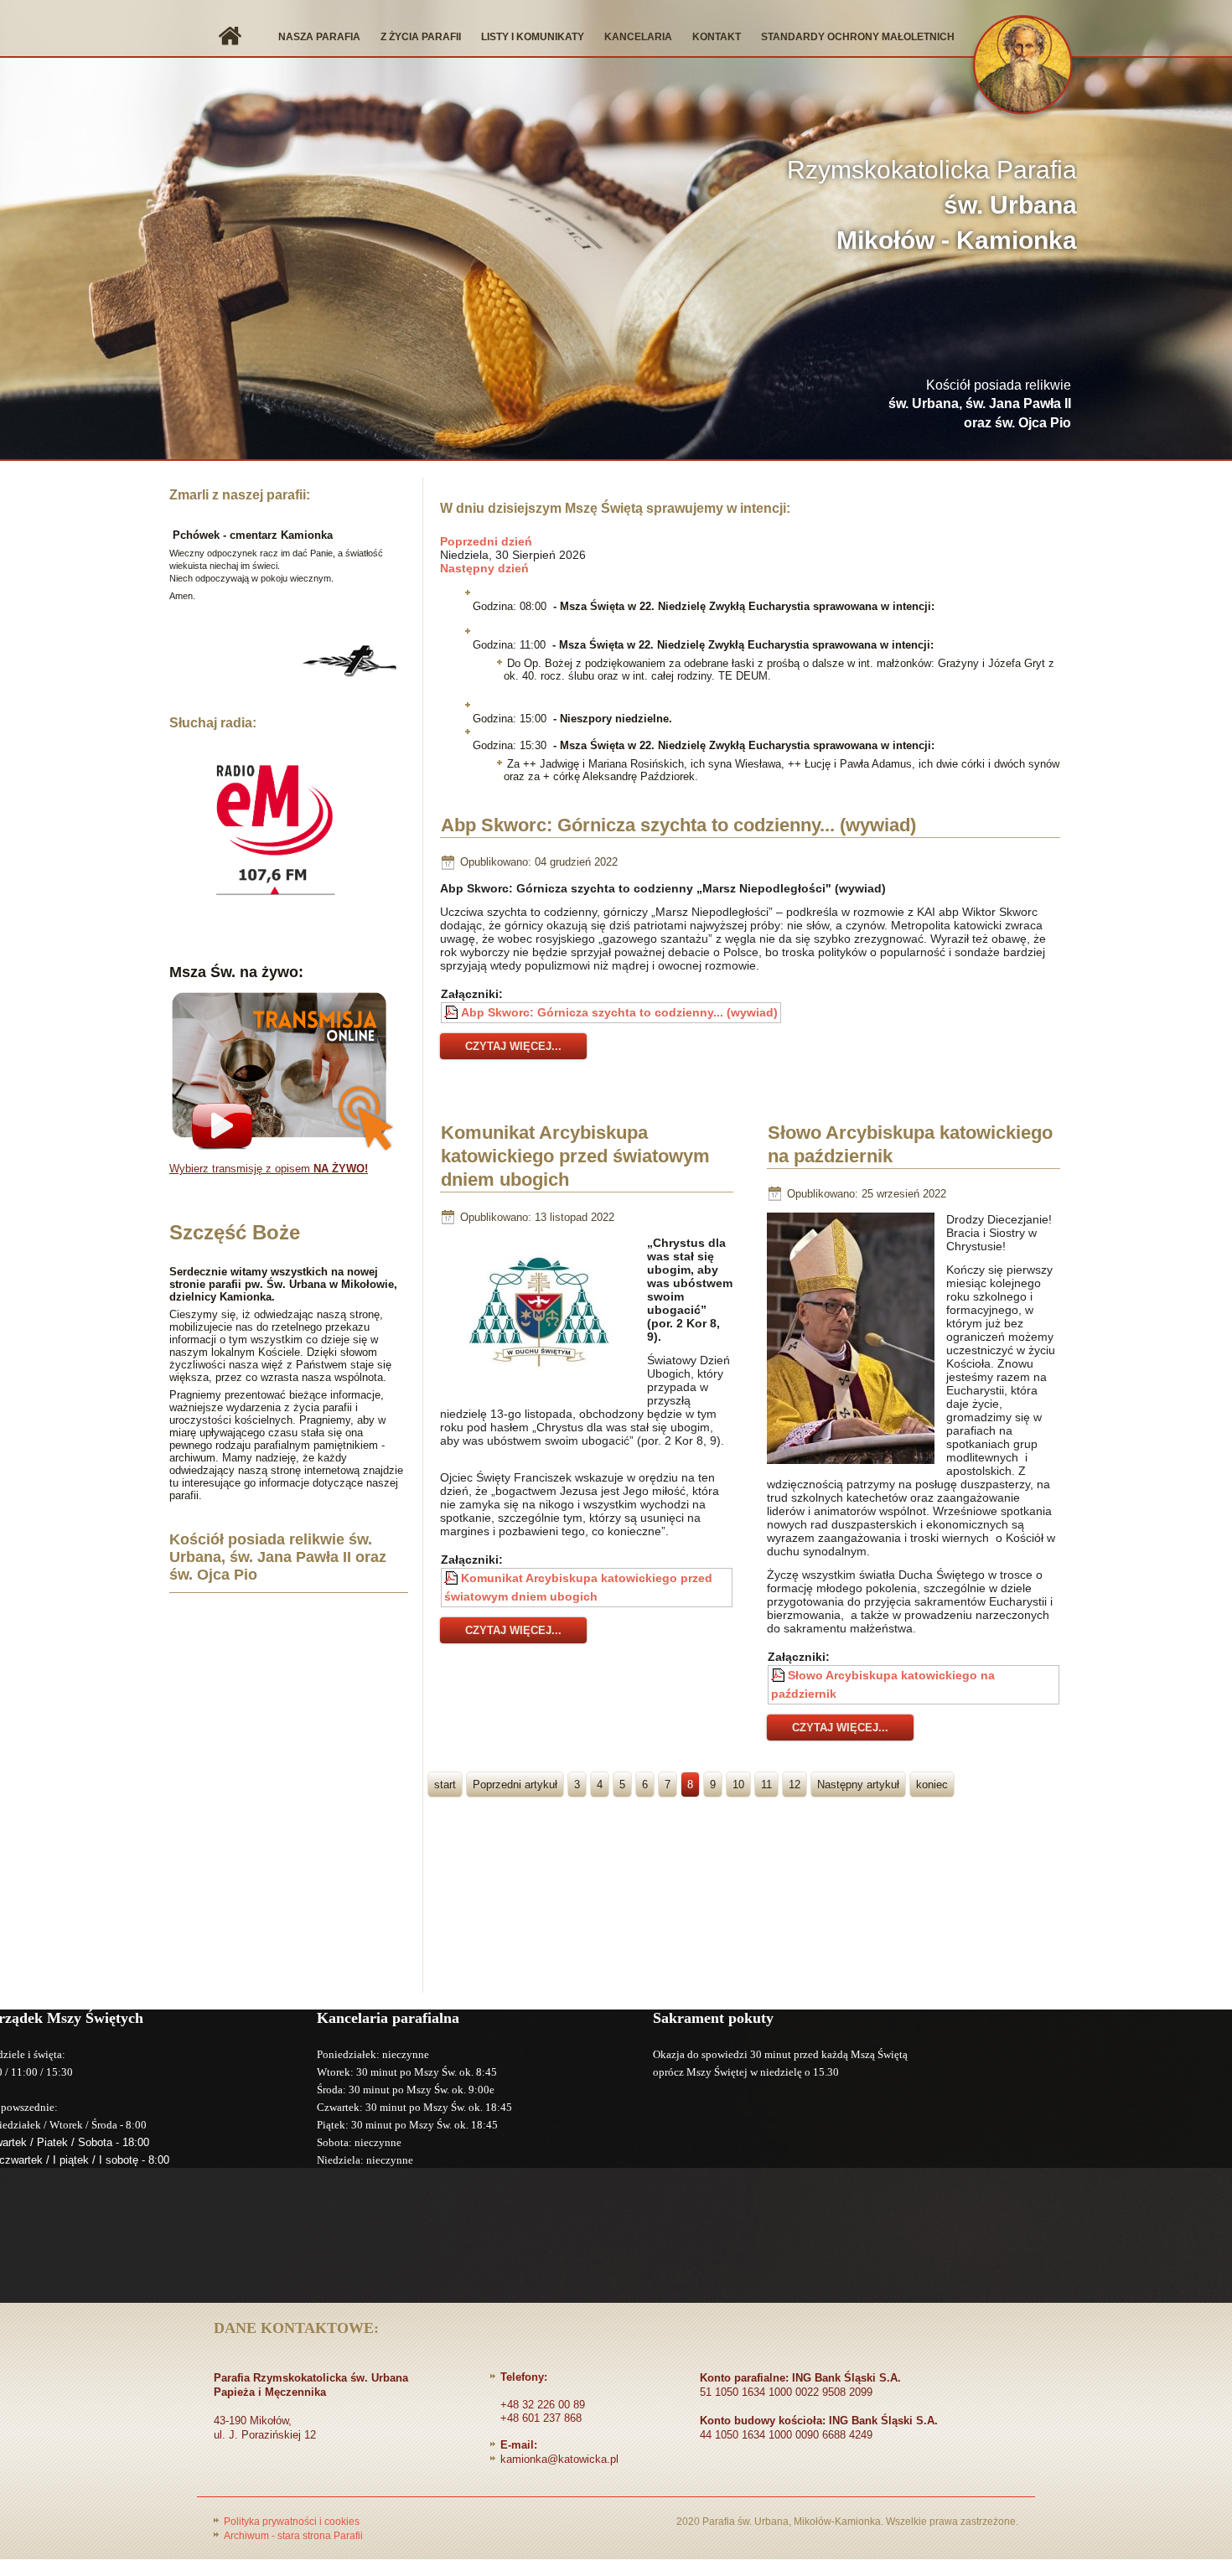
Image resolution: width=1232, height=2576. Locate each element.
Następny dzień (484, 568)
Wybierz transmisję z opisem (269, 1169)
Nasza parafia (319, 37)
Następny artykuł (858, 1785)
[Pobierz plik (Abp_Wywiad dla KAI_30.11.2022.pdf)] (453, 1012)
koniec (932, 1785)
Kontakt (717, 37)
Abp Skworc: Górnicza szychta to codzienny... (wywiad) (678, 825)
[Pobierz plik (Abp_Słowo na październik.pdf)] (779, 1675)
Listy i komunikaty (533, 37)
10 (738, 1785)
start (445, 1785)
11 (766, 1785)
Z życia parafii (421, 37)
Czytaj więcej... (513, 1046)
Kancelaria (638, 37)
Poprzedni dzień (486, 541)
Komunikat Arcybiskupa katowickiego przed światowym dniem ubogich (575, 1156)
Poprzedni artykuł (515, 1785)
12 (795, 1785)
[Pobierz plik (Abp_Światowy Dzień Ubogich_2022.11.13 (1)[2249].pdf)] (453, 1578)
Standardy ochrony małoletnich (858, 37)
